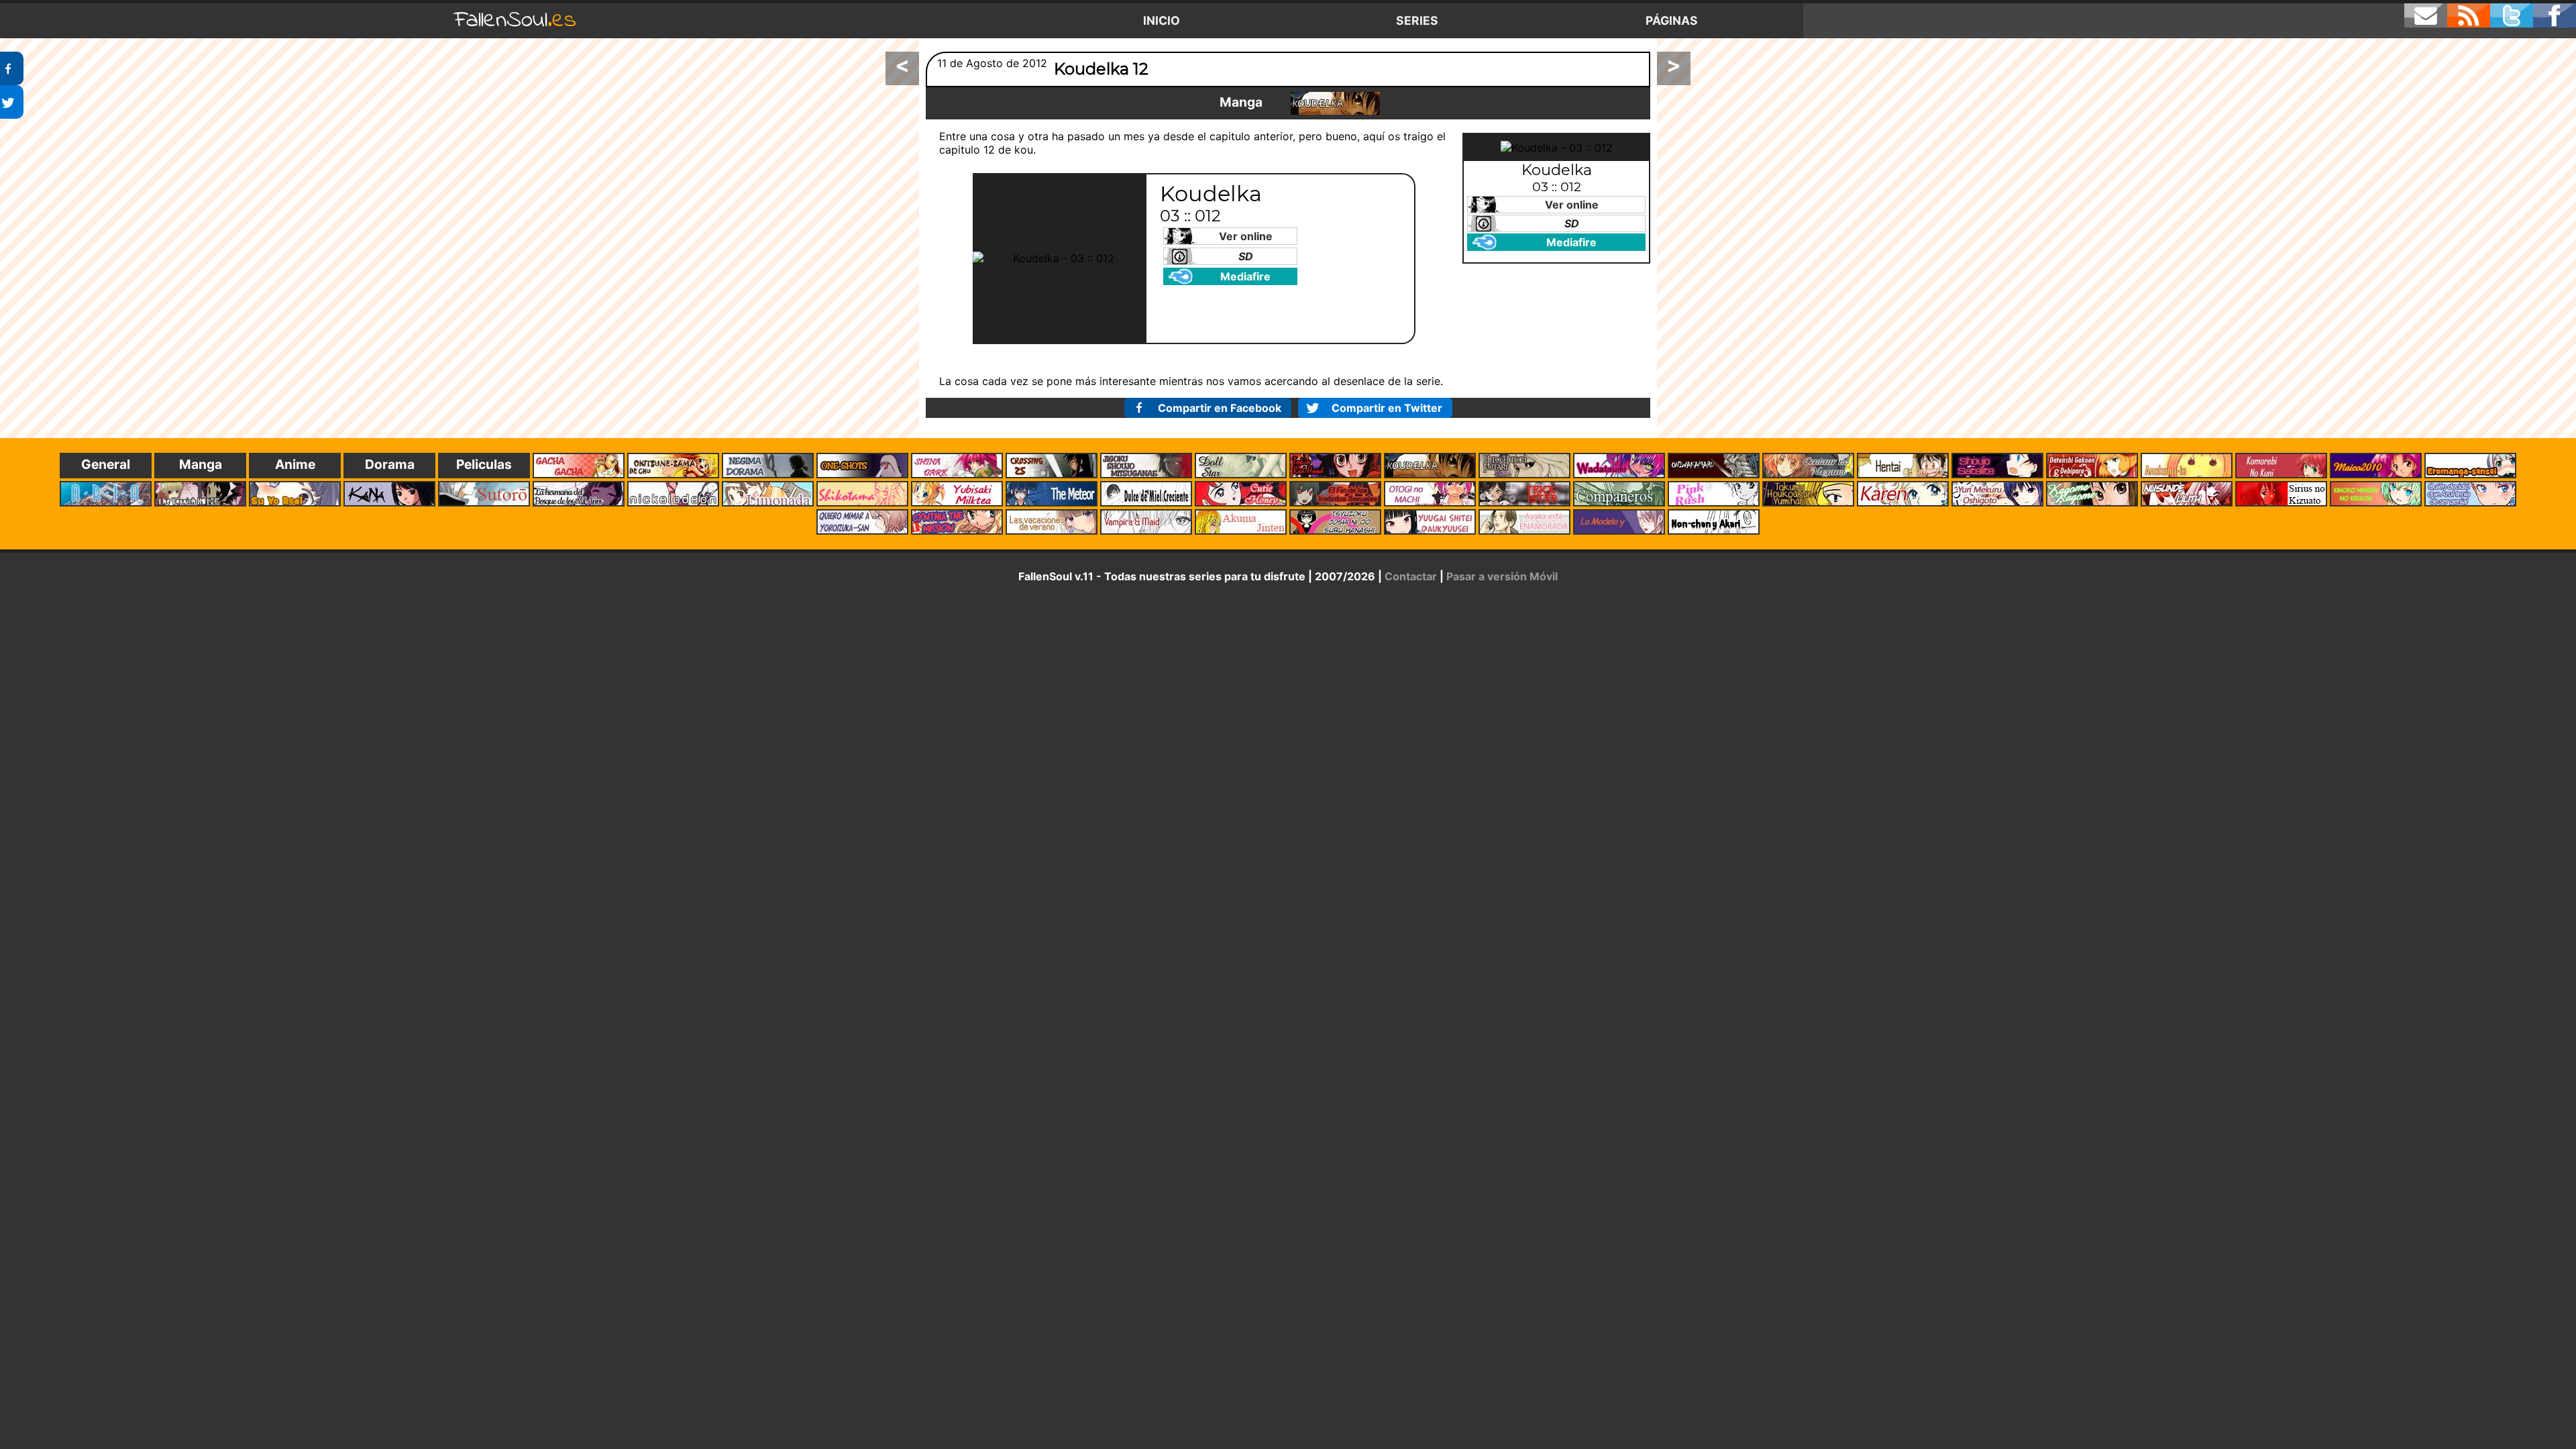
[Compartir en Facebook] (12, 68)
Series (1417, 20)
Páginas (1672, 20)
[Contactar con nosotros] (2426, 15)
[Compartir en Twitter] (12, 102)
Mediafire (1245, 276)
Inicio (1162, 20)
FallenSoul (515, 20)
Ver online (1246, 236)
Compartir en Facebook (1220, 408)
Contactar (1411, 576)
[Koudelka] (1335, 103)
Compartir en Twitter (1387, 408)
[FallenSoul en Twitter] (2512, 15)
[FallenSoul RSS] (2469, 15)
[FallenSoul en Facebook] (2555, 15)
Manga (1241, 102)
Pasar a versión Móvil (1502, 576)
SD (1246, 256)
